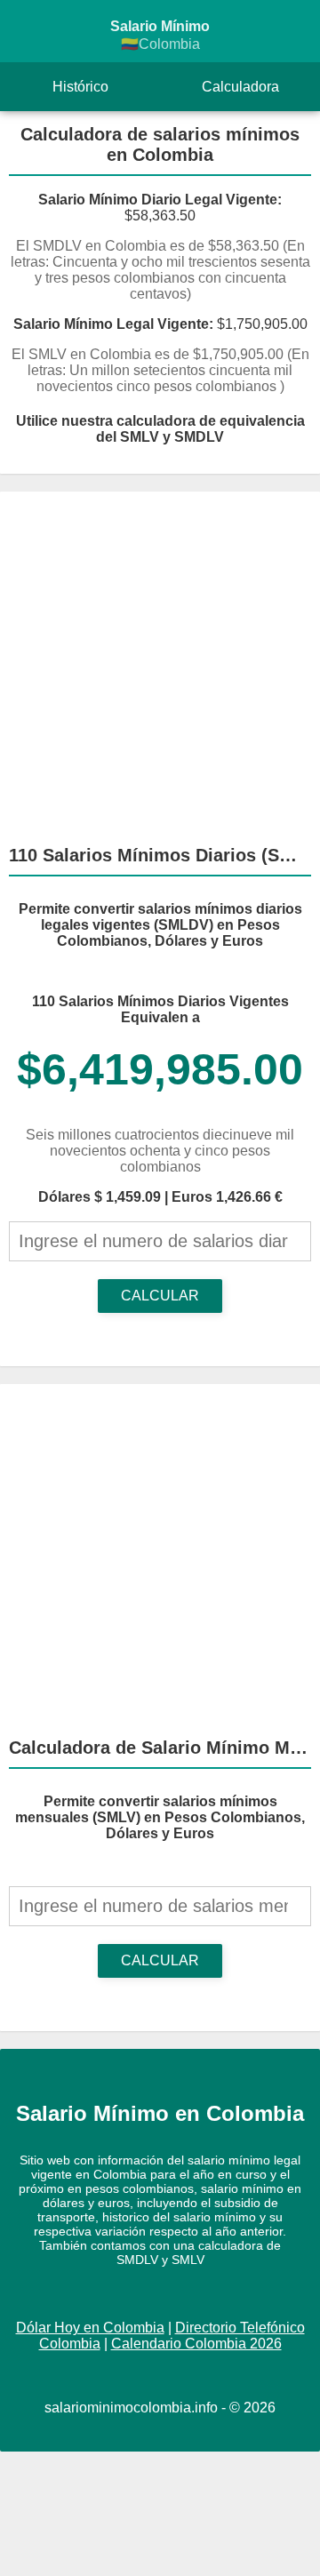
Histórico (80, 87)
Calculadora (240, 87)
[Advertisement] (160, 660)
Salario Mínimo (160, 35)
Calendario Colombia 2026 (196, 2344)
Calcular (160, 1296)
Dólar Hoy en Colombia (90, 2328)
